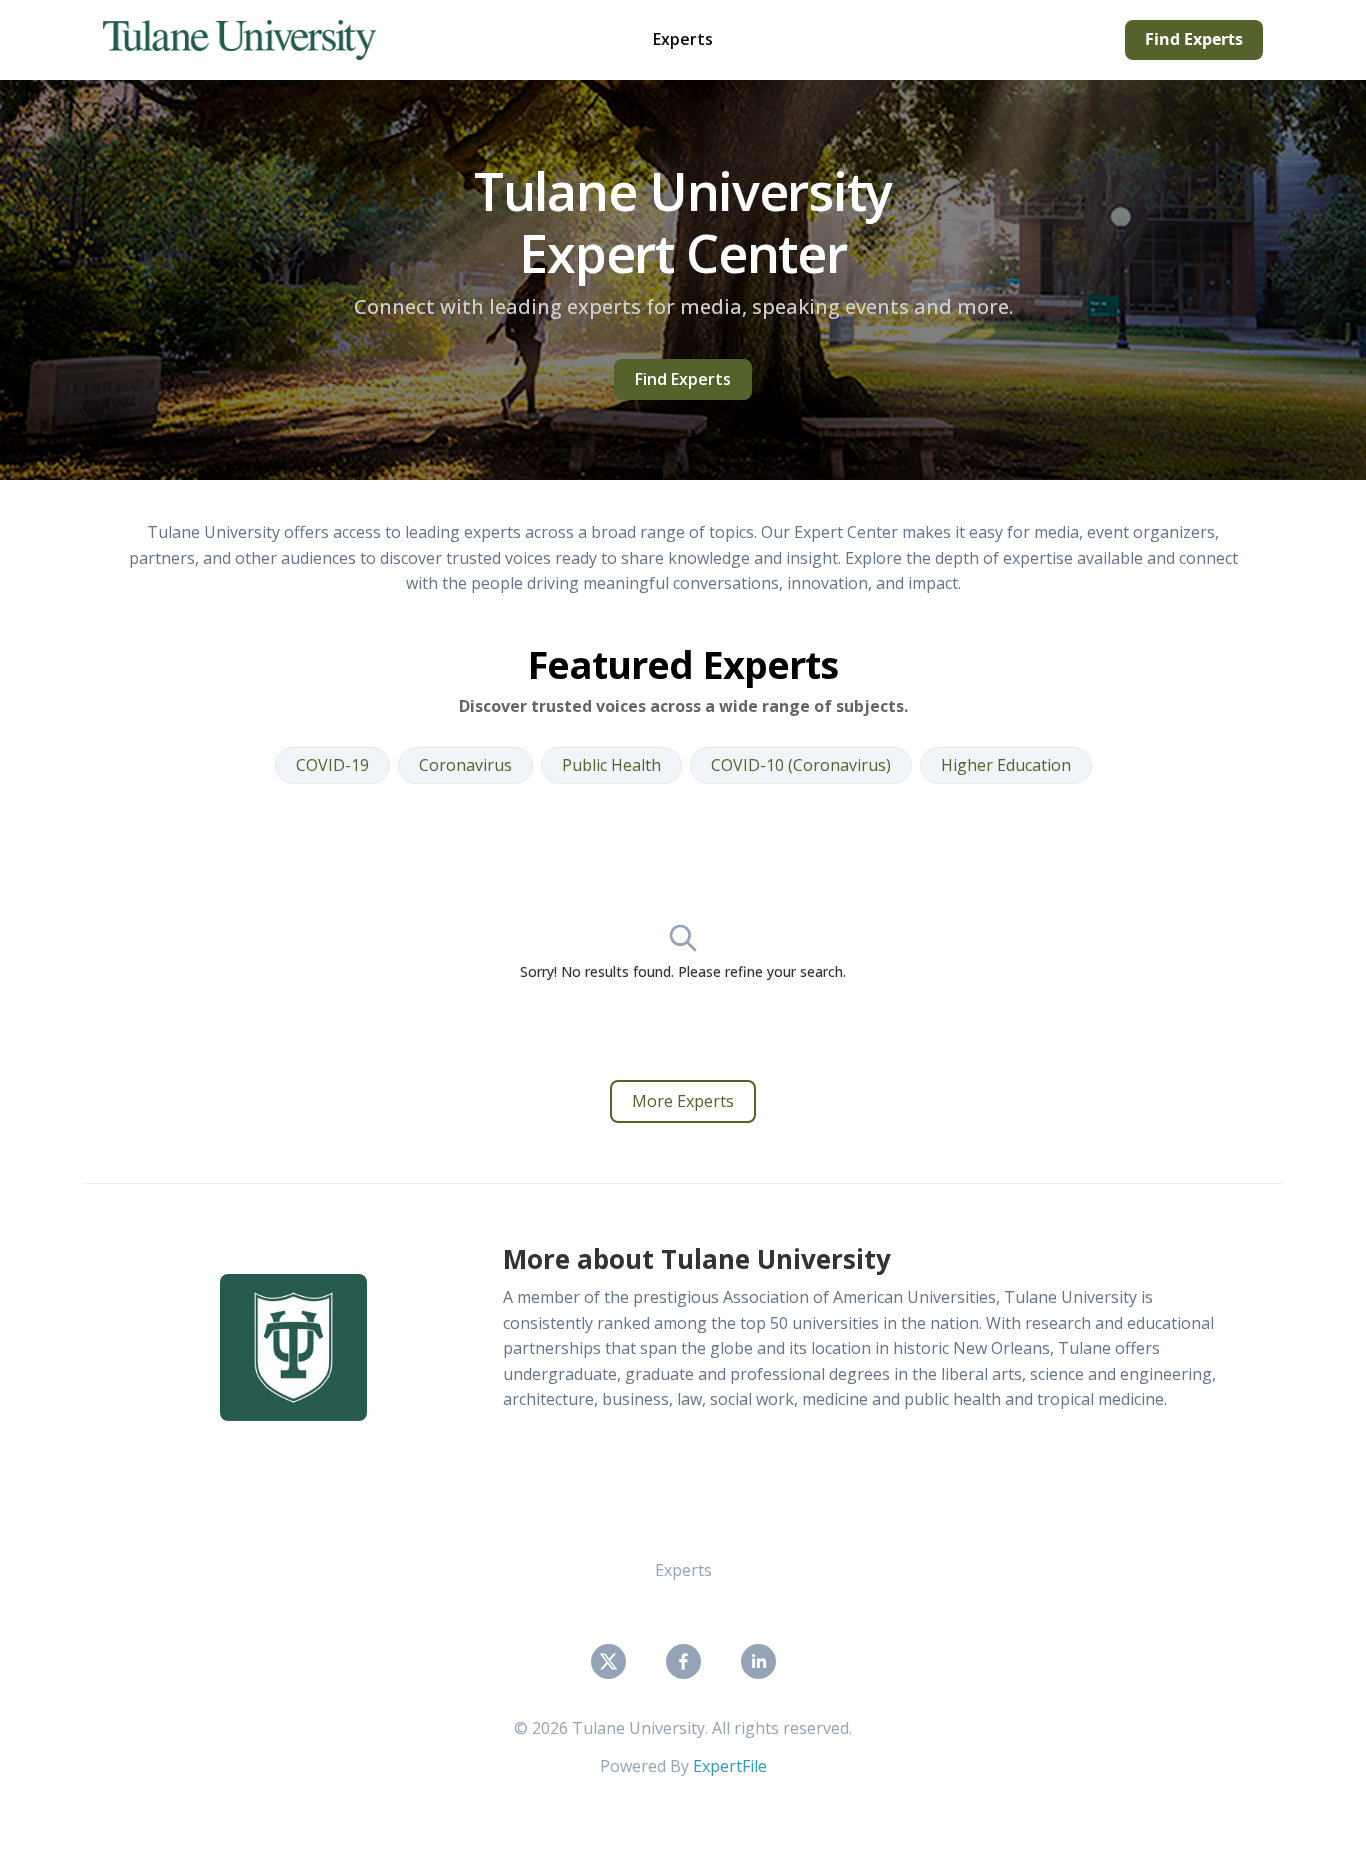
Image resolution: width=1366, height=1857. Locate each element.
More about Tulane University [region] (697, 1259)
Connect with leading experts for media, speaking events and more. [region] (683, 306)
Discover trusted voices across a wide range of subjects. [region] (683, 705)
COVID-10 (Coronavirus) (801, 765)
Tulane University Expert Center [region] (683, 222)
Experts (683, 39)
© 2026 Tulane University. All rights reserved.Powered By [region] (683, 1747)
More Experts (683, 1101)
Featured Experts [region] (683, 663)
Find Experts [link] (683, 379)
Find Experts (1194, 39)
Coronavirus (465, 765)
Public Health (611, 765)
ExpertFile (730, 1766)
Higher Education (1006, 765)
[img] (293, 1347)
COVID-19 (332, 765)
